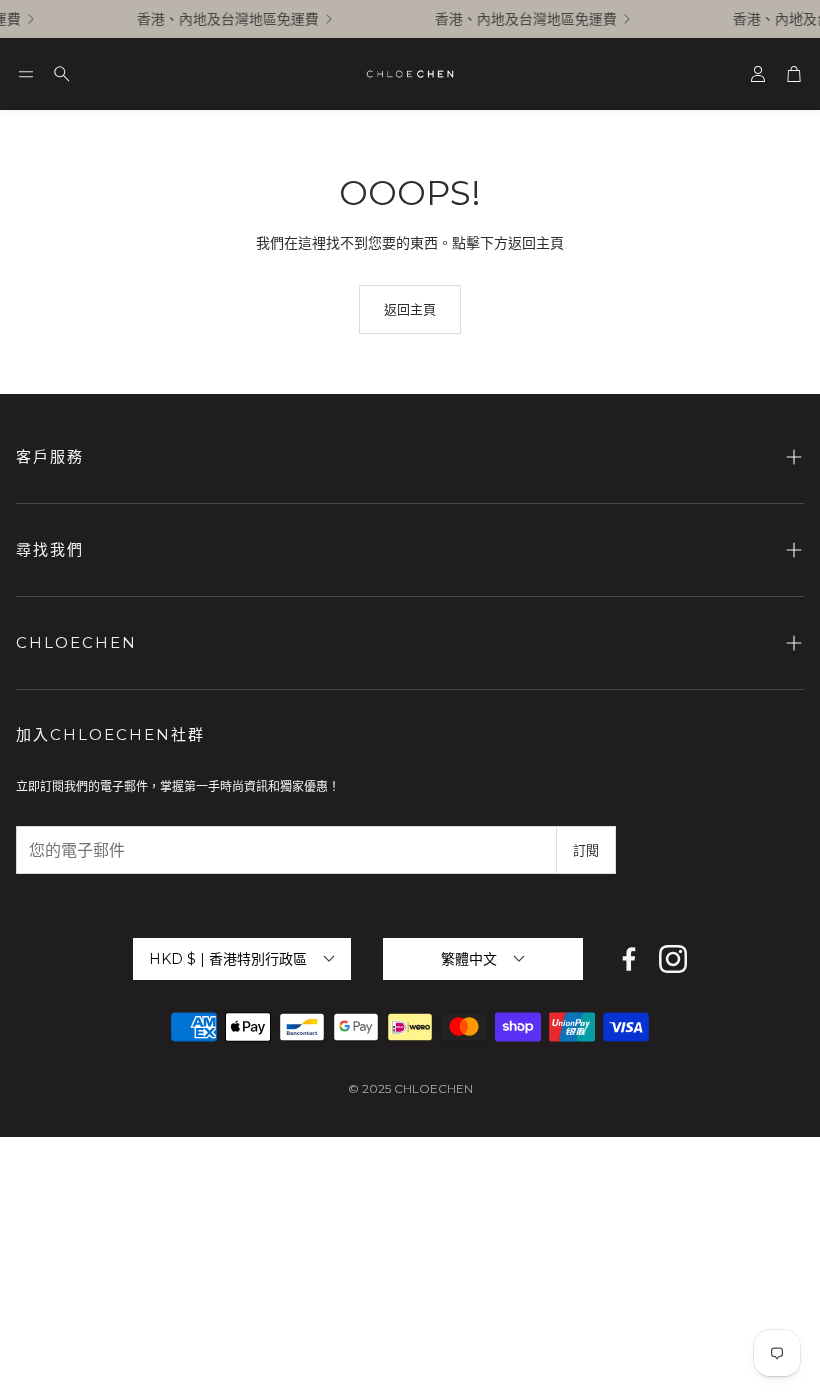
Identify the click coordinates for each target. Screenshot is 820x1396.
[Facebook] (629, 959)
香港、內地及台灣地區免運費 (224, 19)
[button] (26, 74)
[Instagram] (673, 959)
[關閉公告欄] (800, 15)
